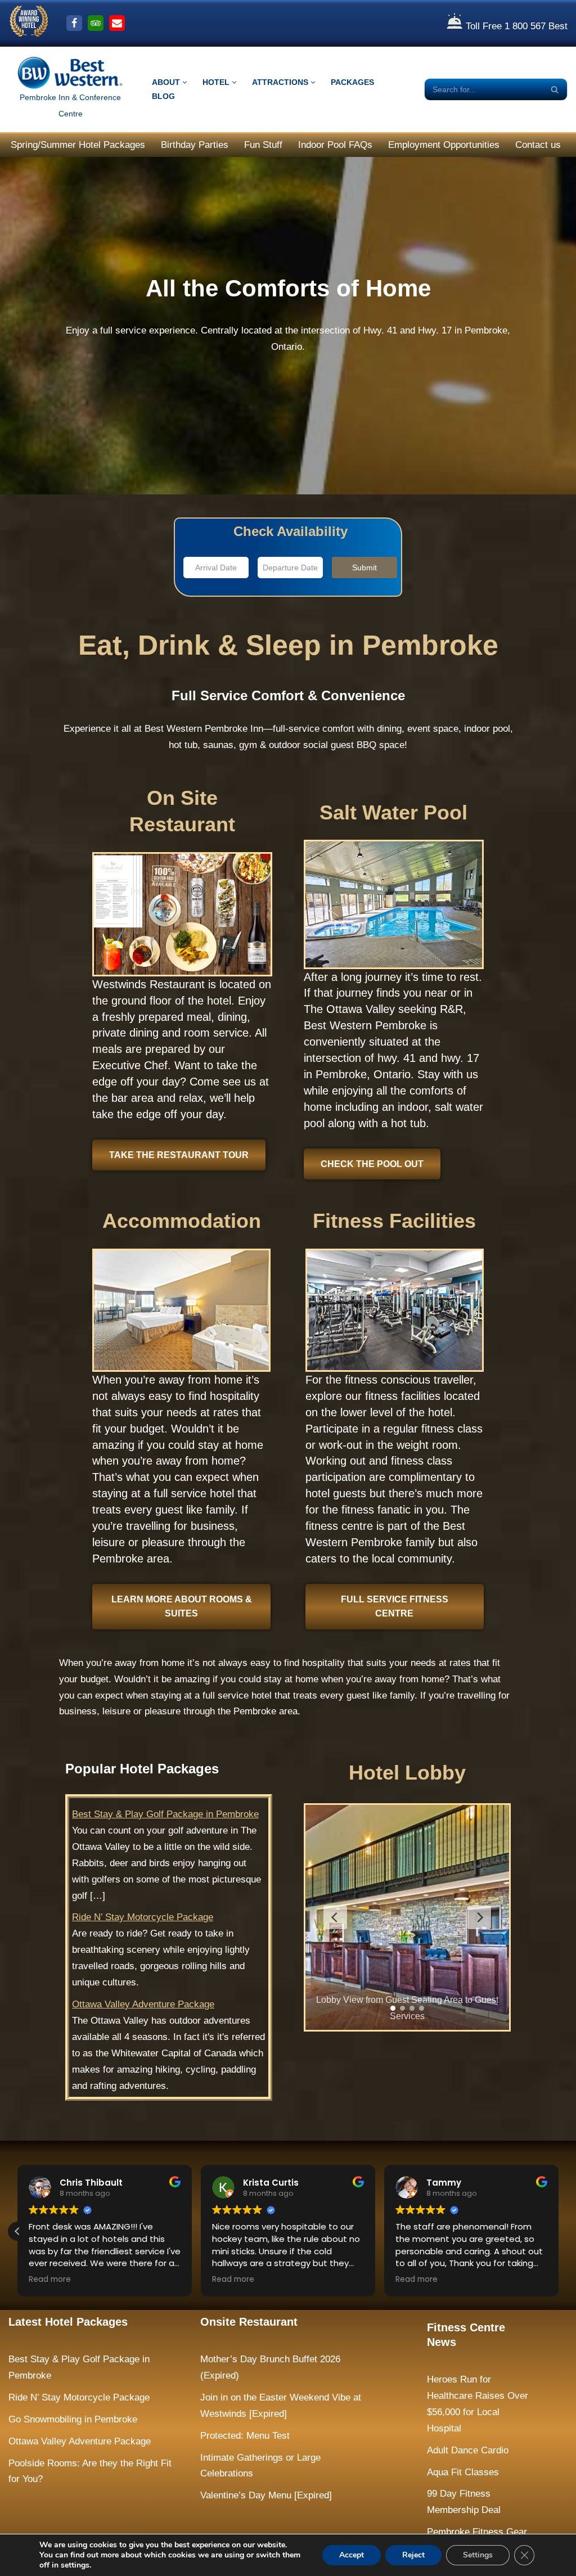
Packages (352, 82)
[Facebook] (74, 23)
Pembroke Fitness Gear (477, 2532)
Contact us (538, 145)
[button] (185, 82)
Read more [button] (50, 2280)
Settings (478, 2555)
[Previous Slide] (335, 1917)
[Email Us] (117, 23)
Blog (163, 96)
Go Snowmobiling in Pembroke (73, 2419)
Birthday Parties (195, 145)
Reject (413, 2555)
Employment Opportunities (444, 145)
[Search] (555, 89)
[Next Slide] (479, 1917)
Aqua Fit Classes (463, 2472)
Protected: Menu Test (245, 2436)
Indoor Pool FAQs (335, 145)
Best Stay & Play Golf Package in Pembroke (165, 1814)
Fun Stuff (263, 145)
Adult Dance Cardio (468, 2450)
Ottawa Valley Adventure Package (143, 2004)
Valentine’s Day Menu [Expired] (266, 2495)
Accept (352, 2555)
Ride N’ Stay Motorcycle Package (143, 1917)
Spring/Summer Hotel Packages (78, 145)
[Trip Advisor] (96, 23)
